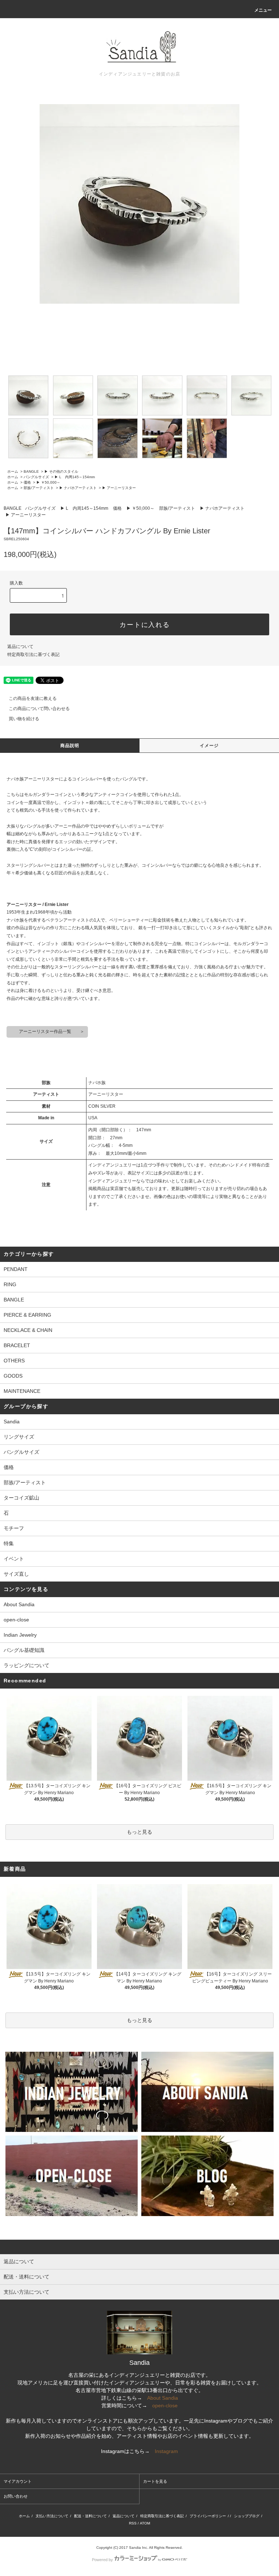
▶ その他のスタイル (61, 471)
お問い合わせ (16, 2496)
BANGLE (31, 471)
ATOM (145, 2523)
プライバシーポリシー (208, 2516)
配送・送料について (90, 2516)
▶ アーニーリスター (119, 488)
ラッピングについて (27, 1665)
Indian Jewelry (20, 1635)
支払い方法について (52, 2516)
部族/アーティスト (39, 488)
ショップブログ (247, 2516)
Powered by (102, 2560)
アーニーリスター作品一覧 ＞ (47, 1031)
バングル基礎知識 (24, 1650)
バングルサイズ (36, 477)
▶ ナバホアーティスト (78, 488)
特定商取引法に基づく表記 (33, 655)
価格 (27, 482)
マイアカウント (18, 2481)
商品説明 (70, 746)
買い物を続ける (24, 719)
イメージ (209, 746)
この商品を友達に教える (33, 698)
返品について (20, 647)
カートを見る (155, 2481)
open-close (16, 1620)
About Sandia (19, 1604)
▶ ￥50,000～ (48, 482)
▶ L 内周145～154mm (75, 477)
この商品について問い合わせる (39, 709)
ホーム (13, 471)
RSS (133, 2523)
